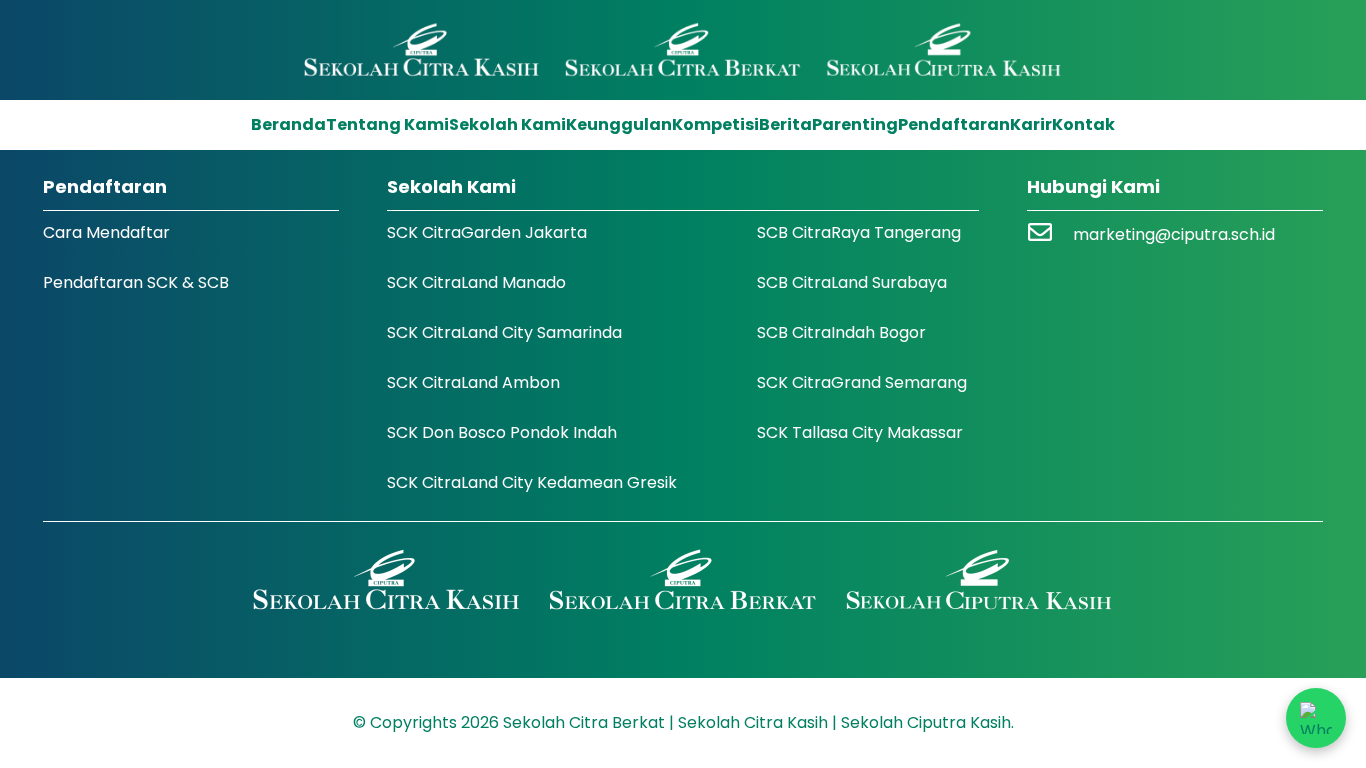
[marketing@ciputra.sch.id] (1050, 234)
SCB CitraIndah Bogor (841, 332)
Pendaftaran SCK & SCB (136, 282)
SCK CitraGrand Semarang (862, 382)
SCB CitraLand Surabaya (852, 282)
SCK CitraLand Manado (476, 282)
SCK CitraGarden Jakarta (487, 232)
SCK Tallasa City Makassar (860, 432)
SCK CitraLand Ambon (473, 382)
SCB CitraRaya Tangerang (859, 232)
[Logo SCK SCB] (683, 50)
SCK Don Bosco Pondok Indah (502, 432)
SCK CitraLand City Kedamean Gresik (532, 482)
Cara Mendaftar (106, 232)
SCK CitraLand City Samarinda (504, 332)
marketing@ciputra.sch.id (1174, 234)
